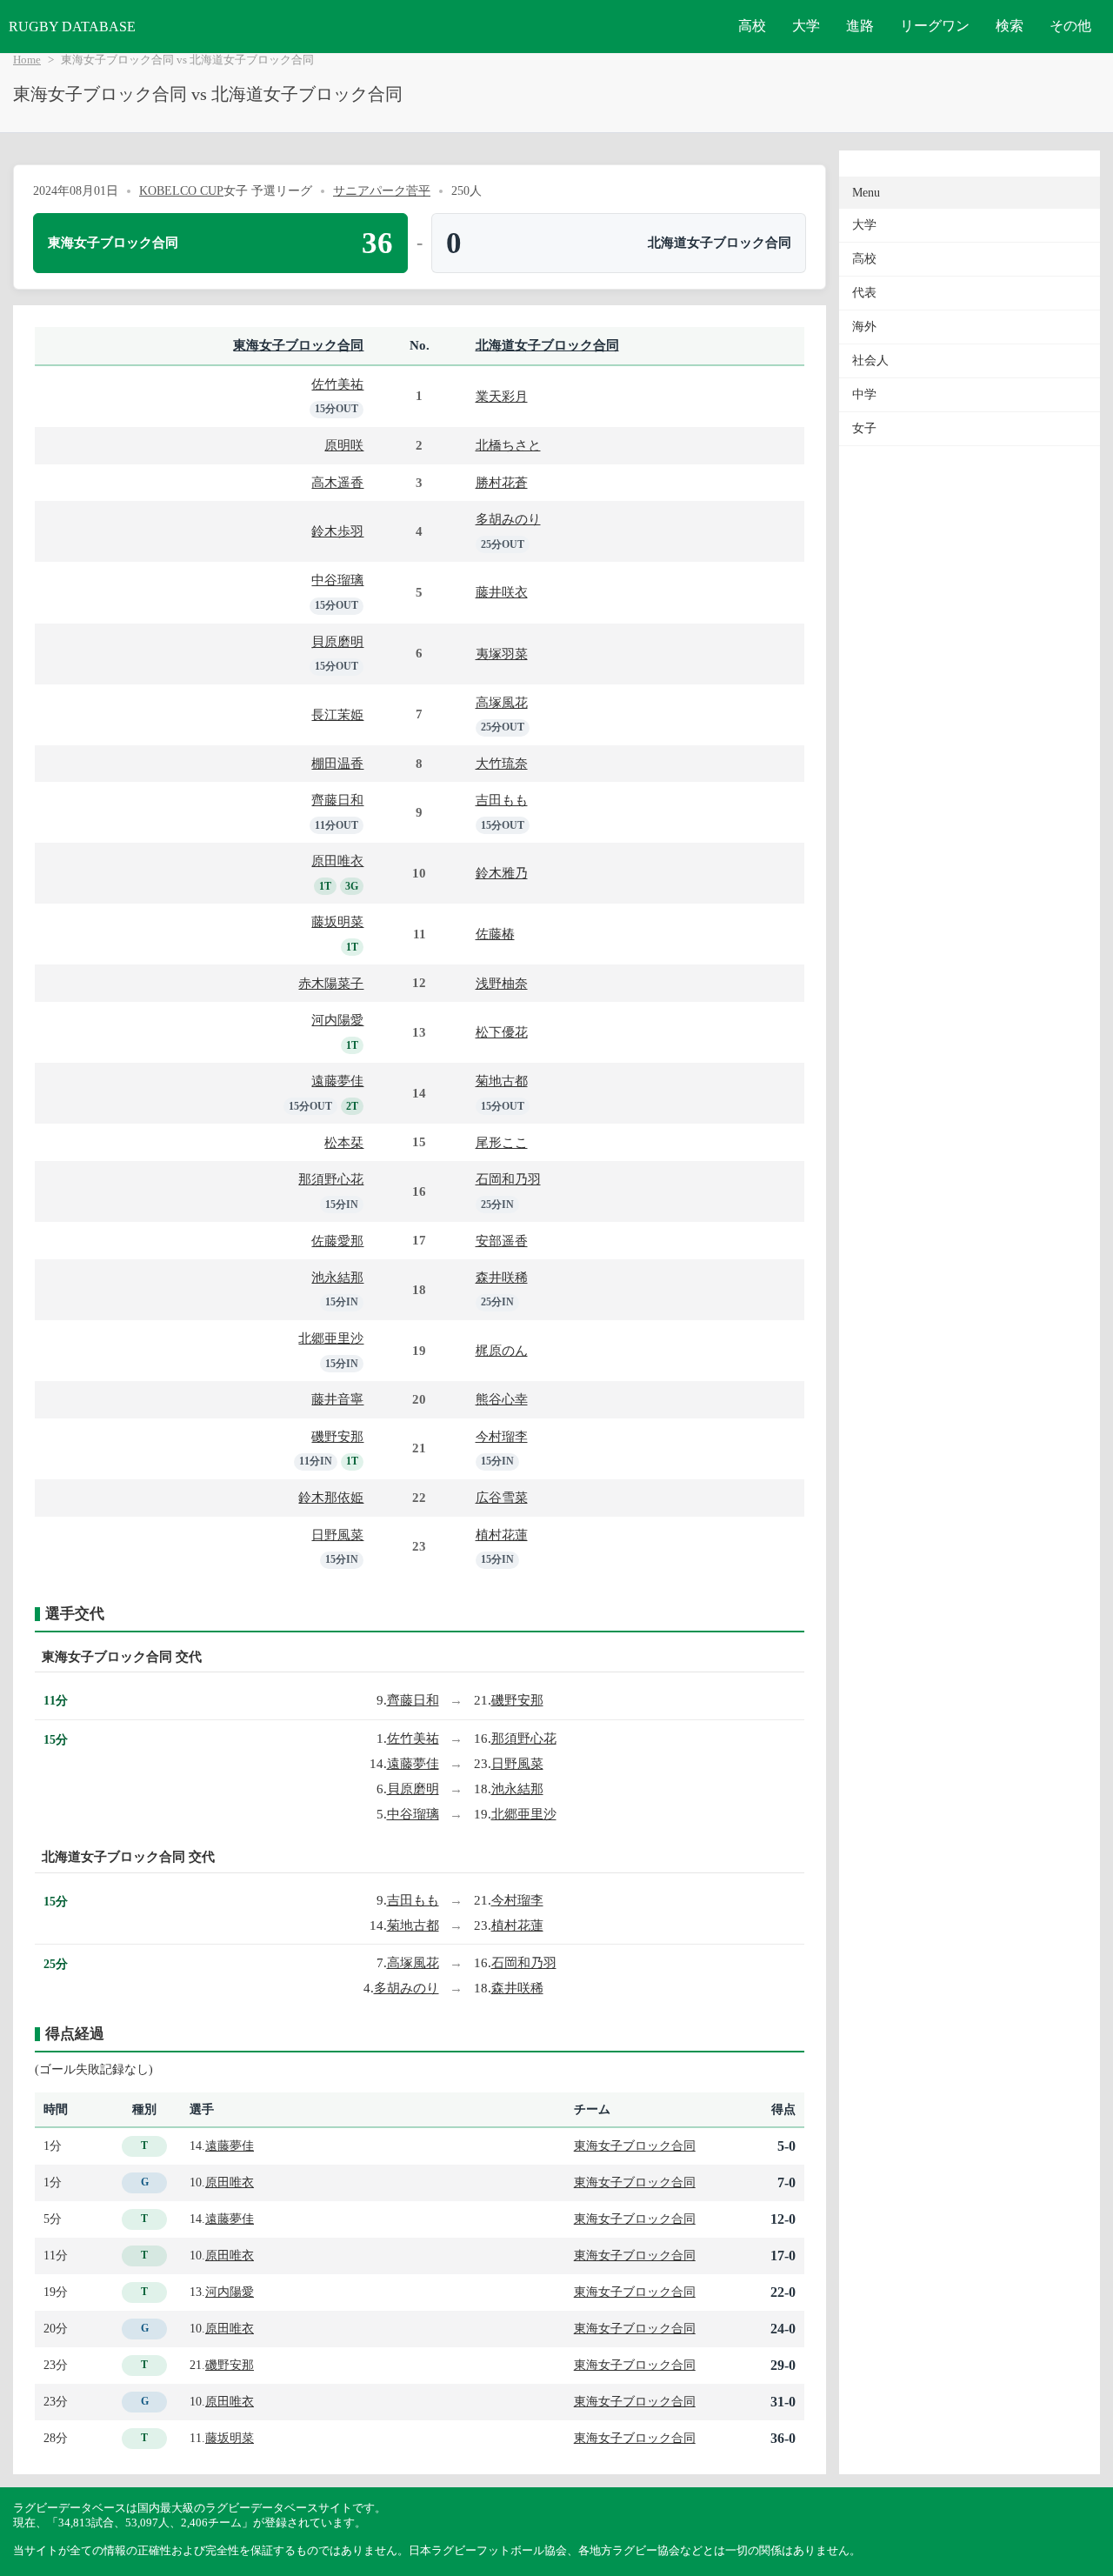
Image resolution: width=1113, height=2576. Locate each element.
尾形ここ (502, 1142)
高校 (752, 26)
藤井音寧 (337, 1399)
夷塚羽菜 (502, 654)
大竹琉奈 (502, 763)
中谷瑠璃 (337, 580)
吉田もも (502, 800)
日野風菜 (337, 1535)
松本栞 (344, 1142)
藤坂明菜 (337, 921)
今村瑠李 (502, 1436)
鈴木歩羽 (337, 531)
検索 (1010, 26)
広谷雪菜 (502, 1497)
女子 (864, 428)
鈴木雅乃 (502, 873)
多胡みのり (508, 519)
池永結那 (337, 1277)
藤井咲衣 (502, 592)
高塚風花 (502, 702)
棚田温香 (337, 763)
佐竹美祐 (337, 384)
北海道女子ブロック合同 (547, 345)
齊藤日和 (337, 800)
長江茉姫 (337, 714)
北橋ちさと (508, 445)
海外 (864, 327)
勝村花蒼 (502, 482)
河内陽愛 (337, 1020)
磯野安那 (337, 1436)
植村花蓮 (502, 1535)
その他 (1070, 26)
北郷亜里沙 (331, 1338)
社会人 (870, 360)
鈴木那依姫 (331, 1497)
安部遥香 (502, 1241)
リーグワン (935, 26)
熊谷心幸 (502, 1399)
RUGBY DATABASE (72, 27)
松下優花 (502, 1032)
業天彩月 (502, 396)
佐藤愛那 (337, 1241)
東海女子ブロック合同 (298, 345)
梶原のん (502, 1350)
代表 (864, 293)
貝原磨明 (337, 641)
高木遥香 (337, 482)
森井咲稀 (502, 1277)
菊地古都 (502, 1081)
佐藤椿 (495, 934)
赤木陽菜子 (331, 983)
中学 (864, 394)
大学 (806, 26)
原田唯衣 (337, 861)
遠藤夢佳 (337, 1081)
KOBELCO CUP (181, 190)
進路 (860, 26)
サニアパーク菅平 (382, 190)
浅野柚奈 (502, 983)
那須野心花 (331, 1179)
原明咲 (344, 445)
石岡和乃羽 (508, 1179)
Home (27, 60)
